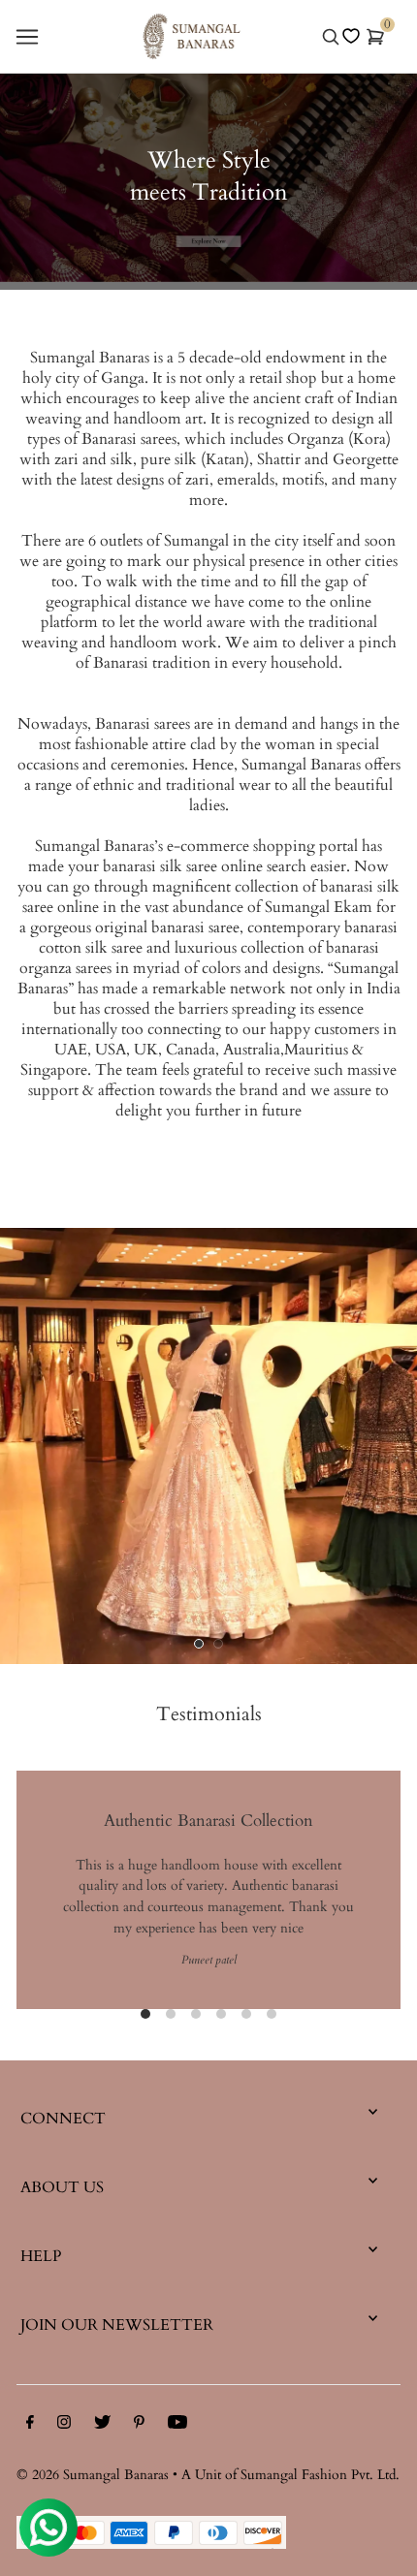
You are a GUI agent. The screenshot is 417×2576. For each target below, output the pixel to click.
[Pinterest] (139, 2426)
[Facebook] (30, 2426)
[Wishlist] (351, 36)
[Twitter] (102, 2426)
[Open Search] (331, 37)
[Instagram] (64, 2426)
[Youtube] (177, 2426)
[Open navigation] (27, 37)
